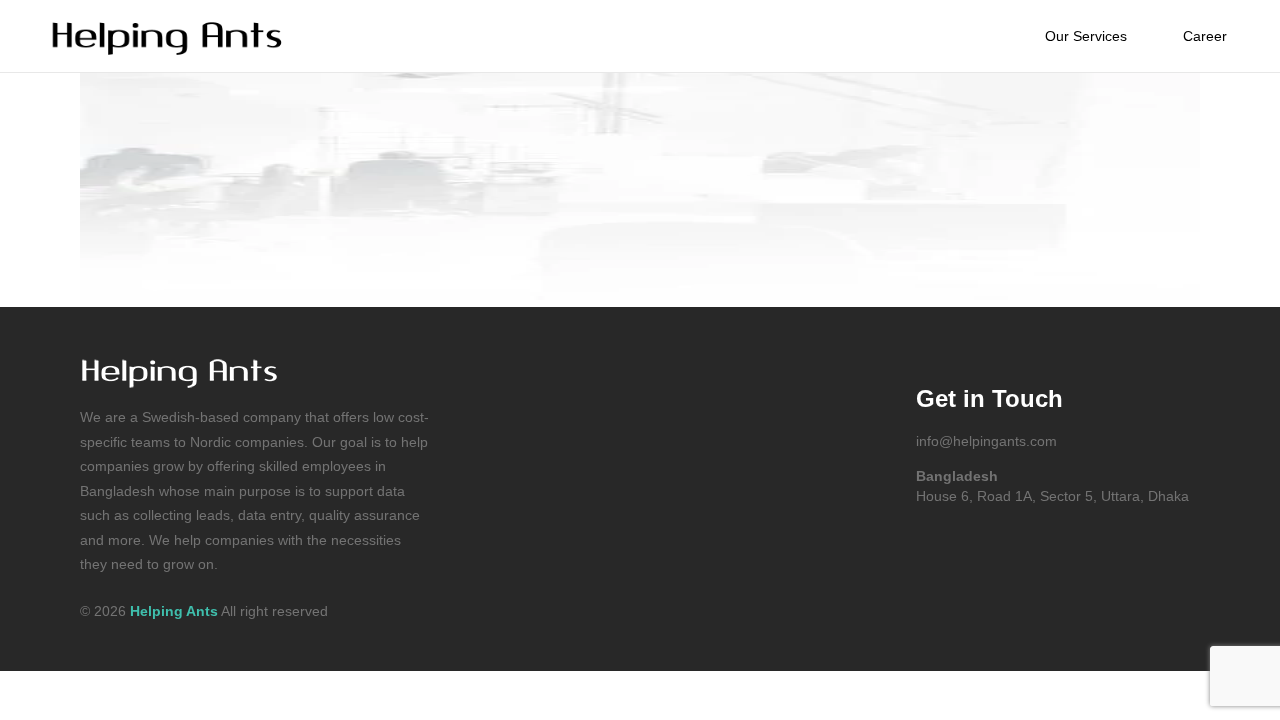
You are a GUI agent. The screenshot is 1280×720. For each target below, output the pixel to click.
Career (1205, 36)
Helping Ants (174, 611)
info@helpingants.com (986, 441)
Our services (1086, 36)
